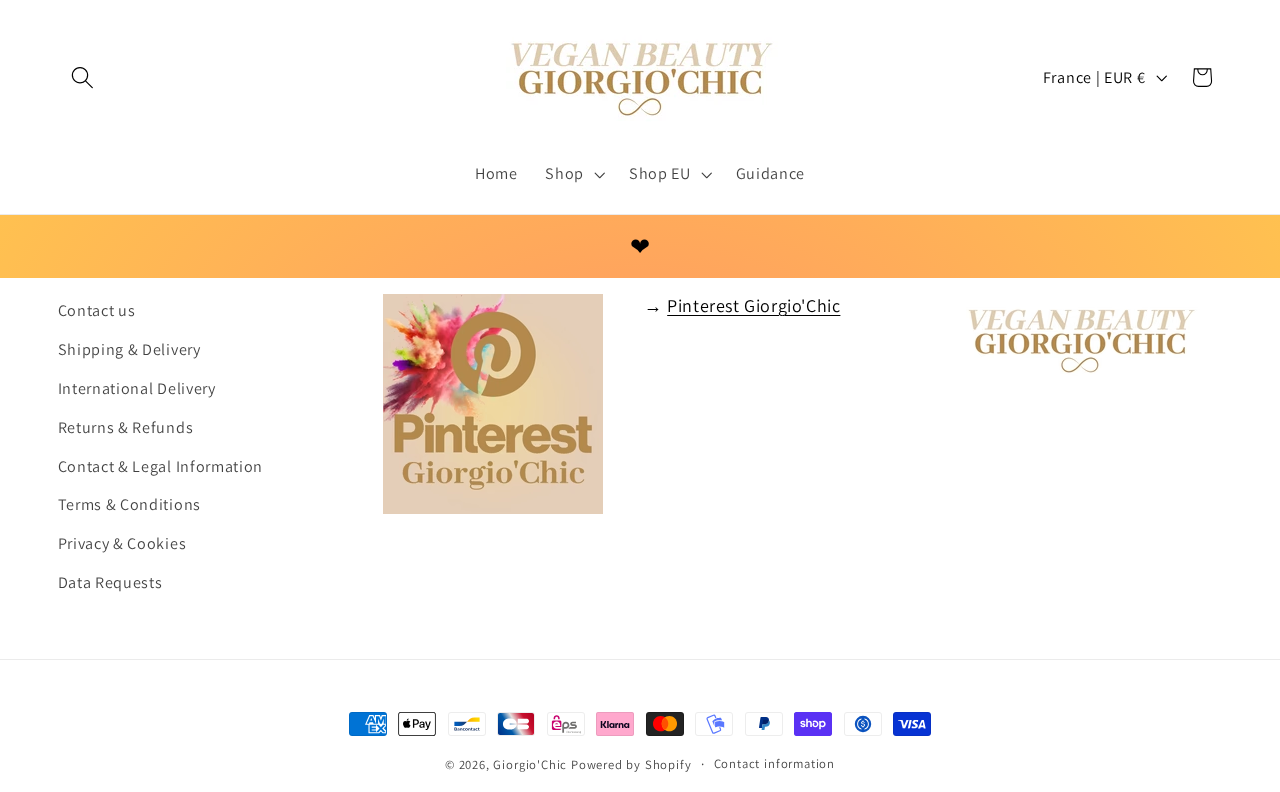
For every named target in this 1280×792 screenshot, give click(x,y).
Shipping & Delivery (129, 349)
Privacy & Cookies (122, 543)
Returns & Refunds (126, 427)
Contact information (774, 763)
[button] (83, 77)
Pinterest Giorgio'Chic (753, 305)
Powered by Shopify (631, 764)
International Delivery (137, 388)
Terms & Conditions (129, 504)
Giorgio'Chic (530, 764)
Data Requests (110, 582)
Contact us (97, 310)
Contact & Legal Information (161, 466)
